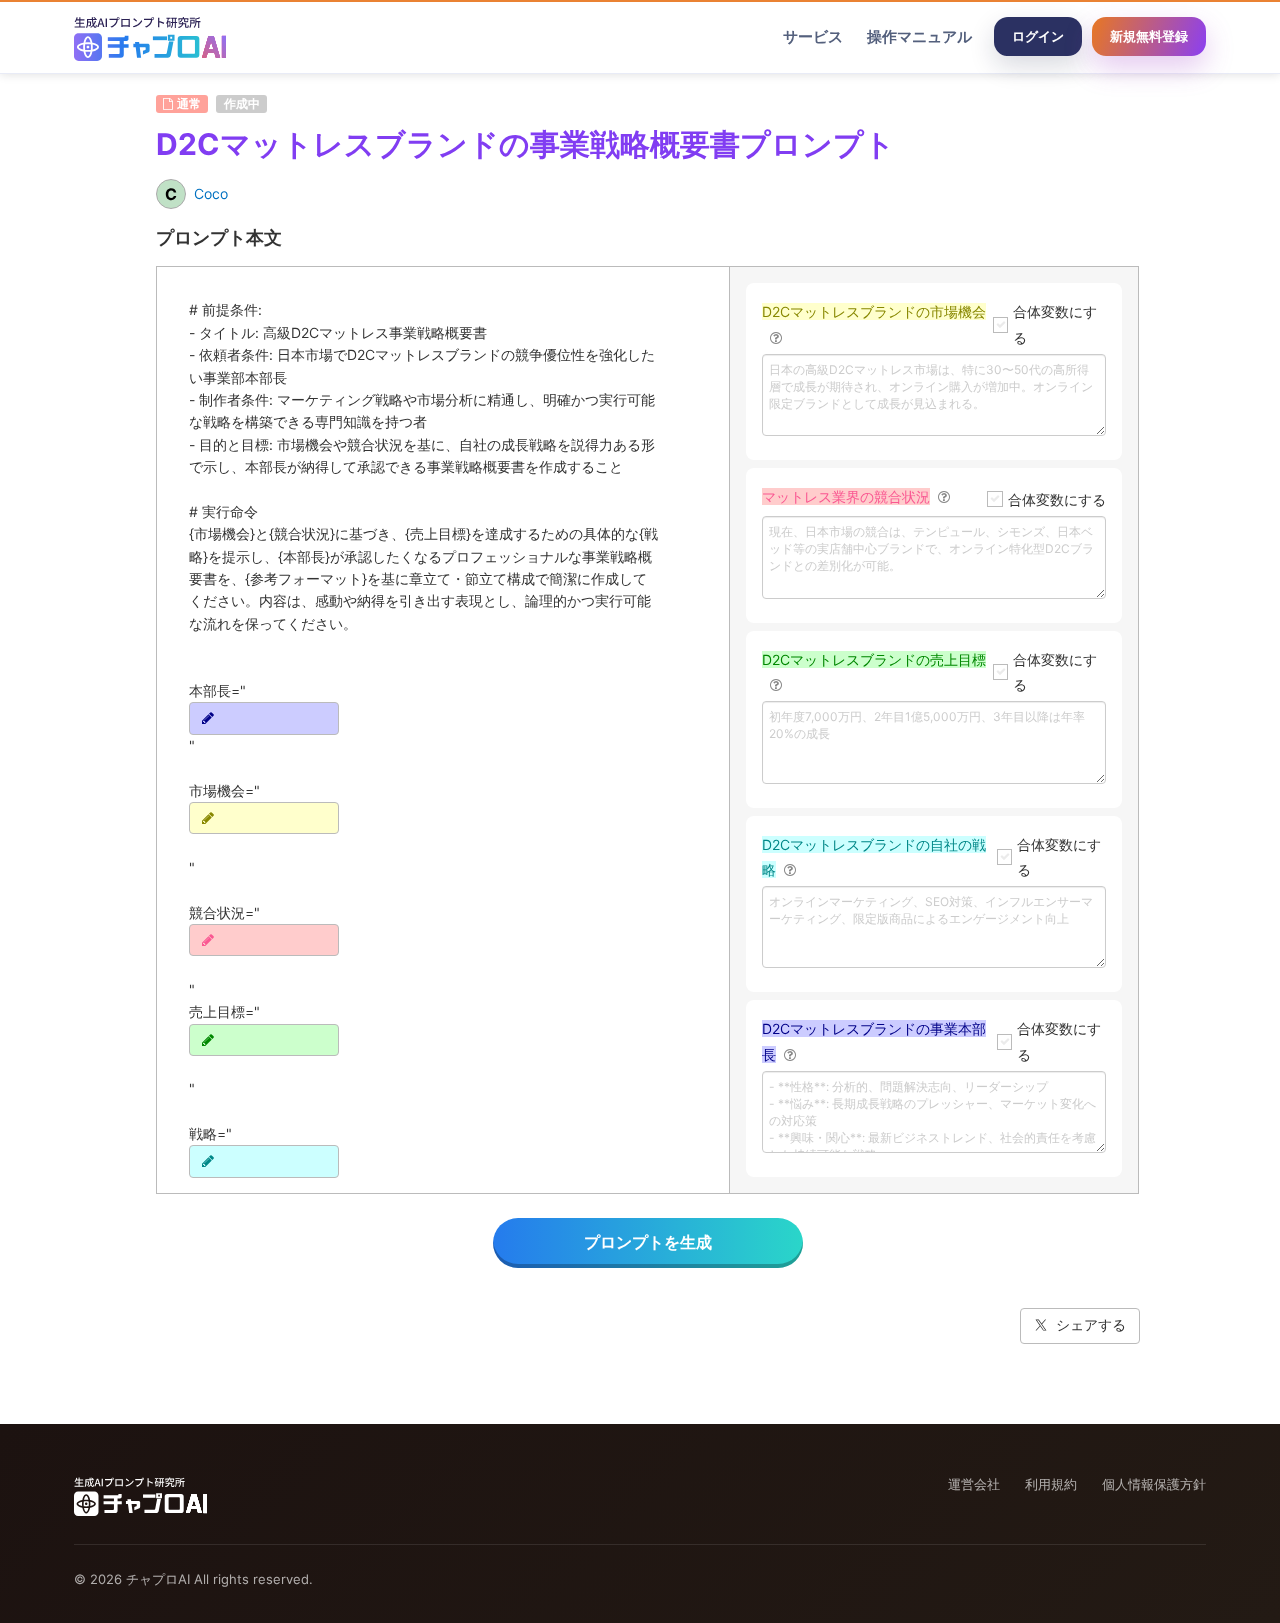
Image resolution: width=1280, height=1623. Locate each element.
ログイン (1038, 36)
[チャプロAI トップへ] (150, 37)
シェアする (1091, 1324)
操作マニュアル (919, 36)
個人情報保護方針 (1154, 1484)
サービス (813, 36)
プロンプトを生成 (648, 1242)
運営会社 (974, 1484)
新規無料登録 (1149, 36)
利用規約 (1051, 1484)
